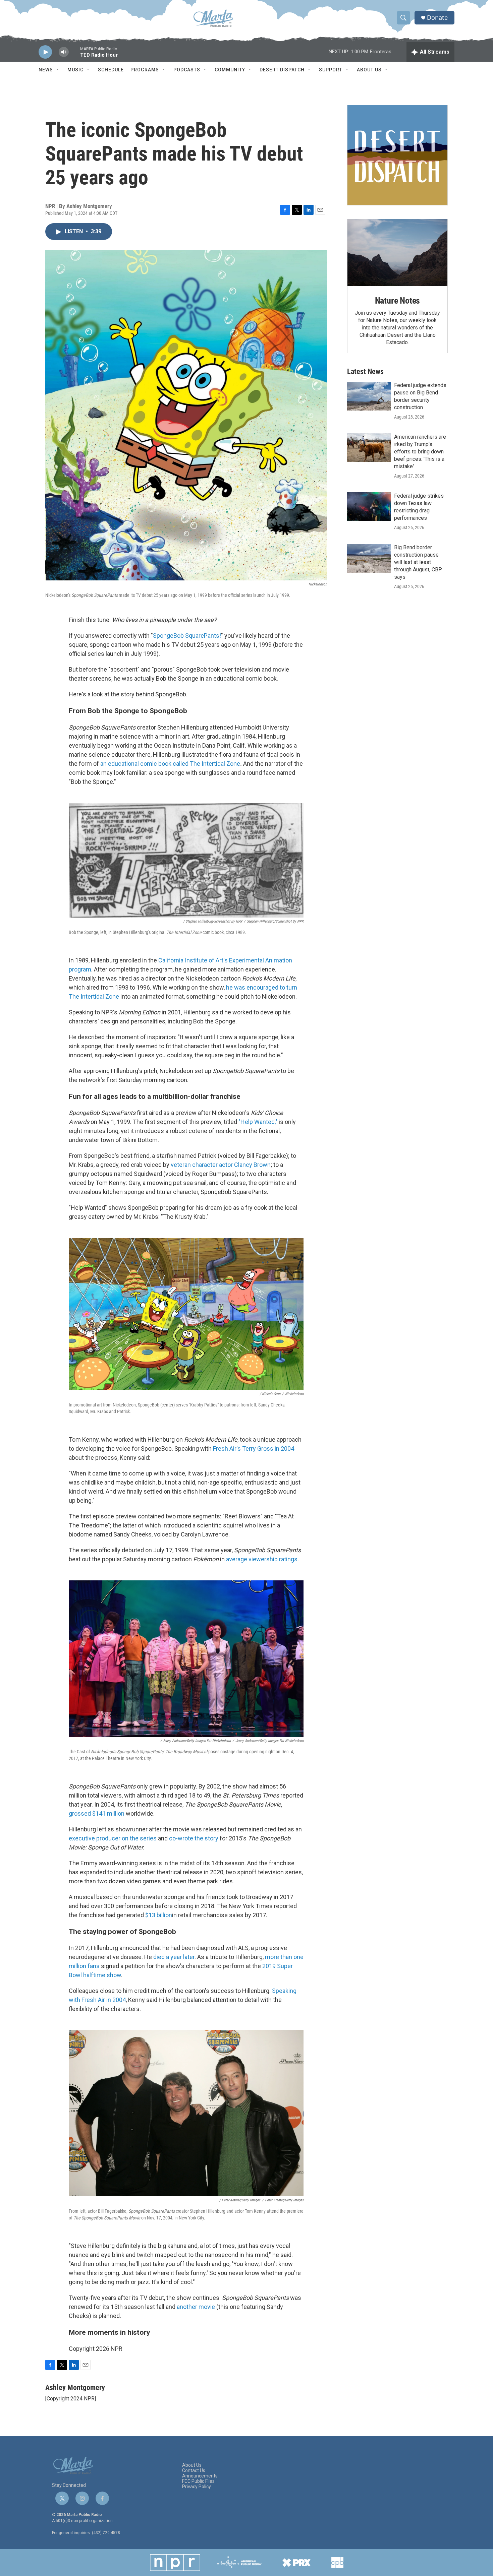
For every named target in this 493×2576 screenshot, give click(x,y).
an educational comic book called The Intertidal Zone (170, 764)
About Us (369, 70)
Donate (437, 18)
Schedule (111, 70)
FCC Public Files (198, 2481)
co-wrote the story (194, 1838)
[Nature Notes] (397, 253)
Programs (145, 70)
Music (75, 70)
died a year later (174, 1957)
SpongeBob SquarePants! (187, 636)
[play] (45, 52)
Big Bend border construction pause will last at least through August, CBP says (418, 562)
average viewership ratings (262, 1559)
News (46, 70)
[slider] (74, 55)
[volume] (64, 52)
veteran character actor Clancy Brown (221, 1165)
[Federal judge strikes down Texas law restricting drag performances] (369, 507)
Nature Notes (398, 301)
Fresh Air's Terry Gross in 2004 (254, 1449)
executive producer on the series (113, 1838)
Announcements (200, 2476)
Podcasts (187, 70)
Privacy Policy (197, 2487)
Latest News (365, 371)
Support (331, 70)
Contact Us (194, 2471)
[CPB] (337, 2563)
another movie (196, 2307)
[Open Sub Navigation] (58, 70)
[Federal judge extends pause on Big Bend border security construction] (369, 396)
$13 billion (159, 1915)
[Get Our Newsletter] (397, 155)
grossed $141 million (97, 1813)
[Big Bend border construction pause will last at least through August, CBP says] (369, 558)
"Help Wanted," (258, 1122)
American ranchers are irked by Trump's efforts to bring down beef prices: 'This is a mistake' (420, 452)
